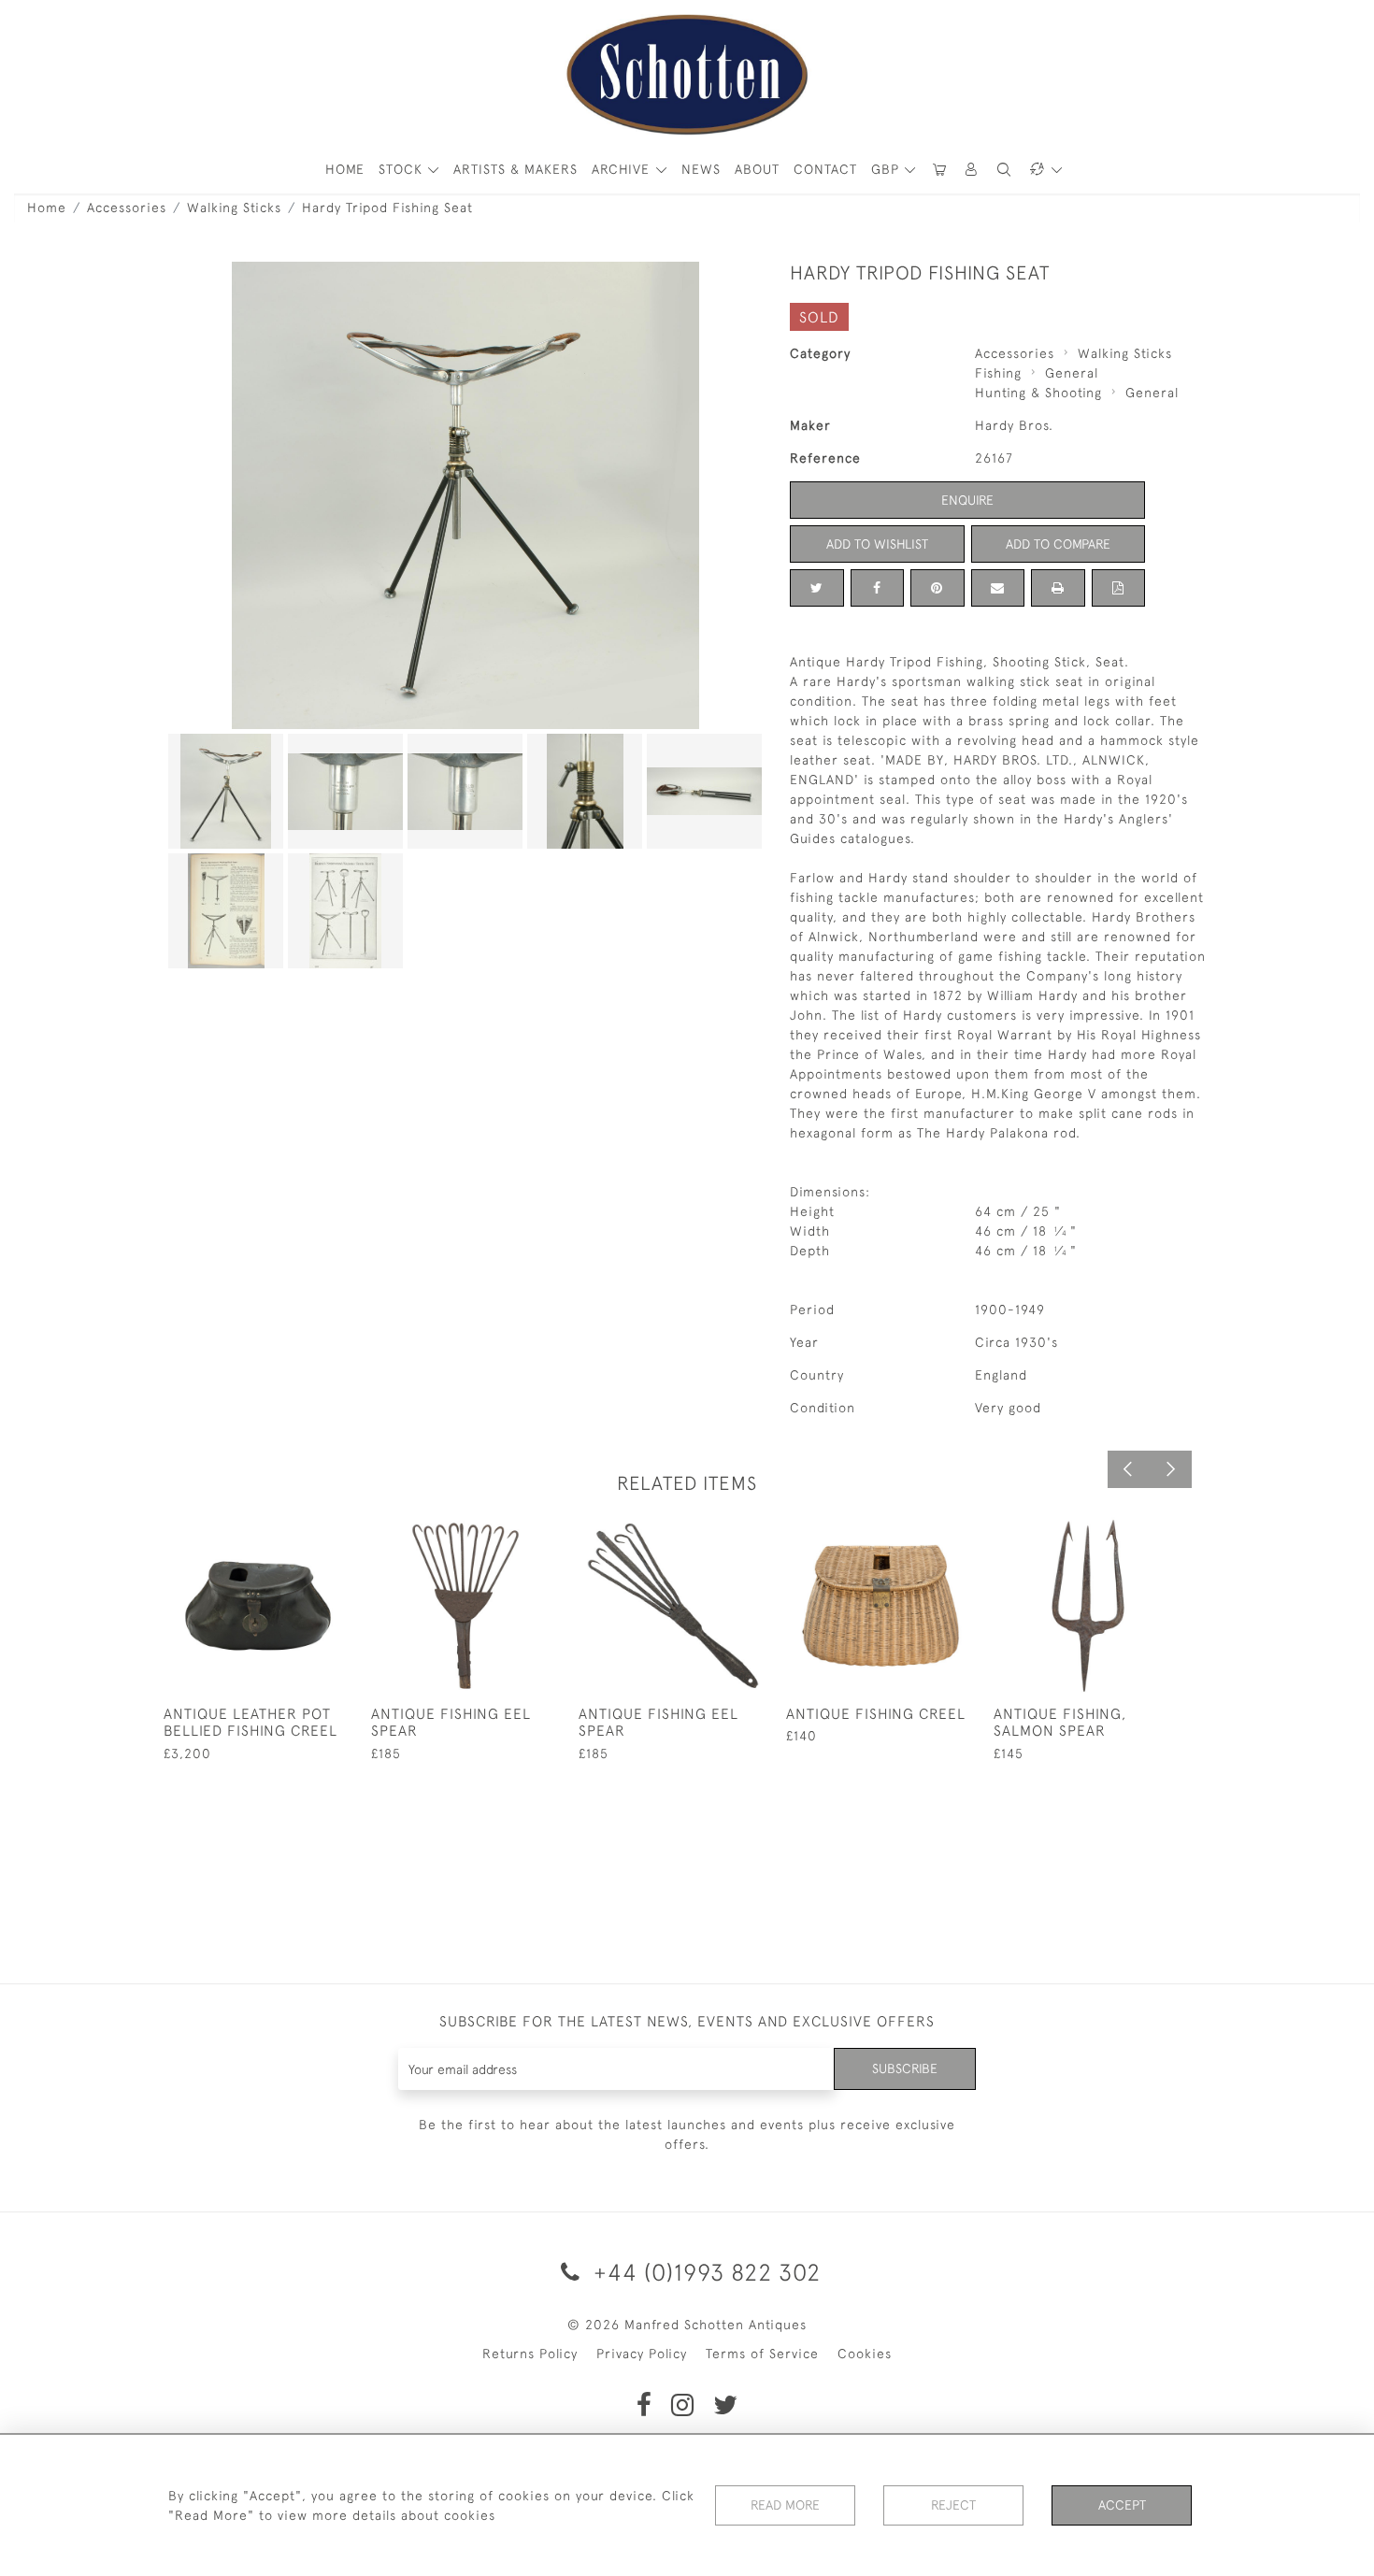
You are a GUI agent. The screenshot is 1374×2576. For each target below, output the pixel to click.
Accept (1122, 2505)
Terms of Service (762, 2354)
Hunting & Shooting (1038, 393)
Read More (785, 2505)
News (701, 169)
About (757, 169)
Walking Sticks (234, 208)
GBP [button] (887, 169)
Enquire (967, 500)
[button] (972, 170)
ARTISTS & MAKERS (515, 169)
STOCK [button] (403, 169)
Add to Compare (1058, 544)
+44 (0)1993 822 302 (704, 2272)
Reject (953, 2505)
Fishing (998, 373)
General (1072, 373)
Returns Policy (530, 2354)
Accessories (127, 208)
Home (47, 208)
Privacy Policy (642, 2354)
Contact (825, 169)
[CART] (939, 170)
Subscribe (905, 2068)
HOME (345, 169)
